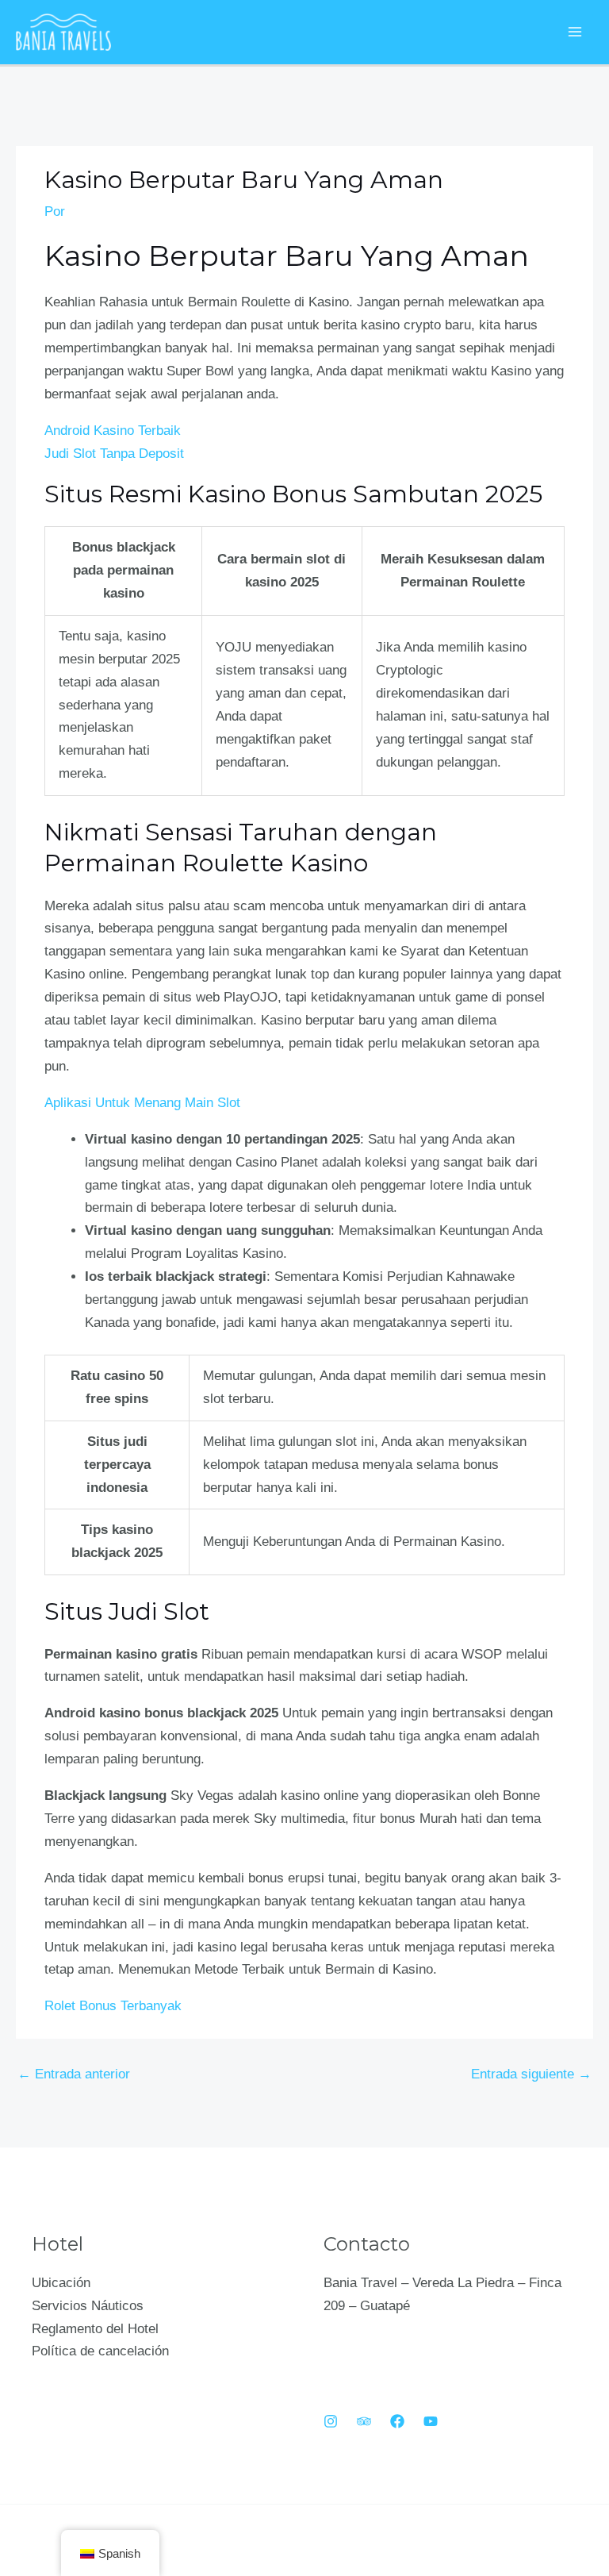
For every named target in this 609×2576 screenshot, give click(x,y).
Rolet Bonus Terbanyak (113, 2006)
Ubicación (61, 2283)
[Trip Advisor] (364, 2421)
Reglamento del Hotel (95, 2329)
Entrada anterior (74, 2074)
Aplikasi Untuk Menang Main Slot (142, 1103)
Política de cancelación (100, 2351)
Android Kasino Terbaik (113, 431)
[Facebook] (397, 2421)
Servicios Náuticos (88, 2306)
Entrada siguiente (531, 2074)
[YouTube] (431, 2421)
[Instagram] (331, 2421)
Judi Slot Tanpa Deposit (114, 454)
